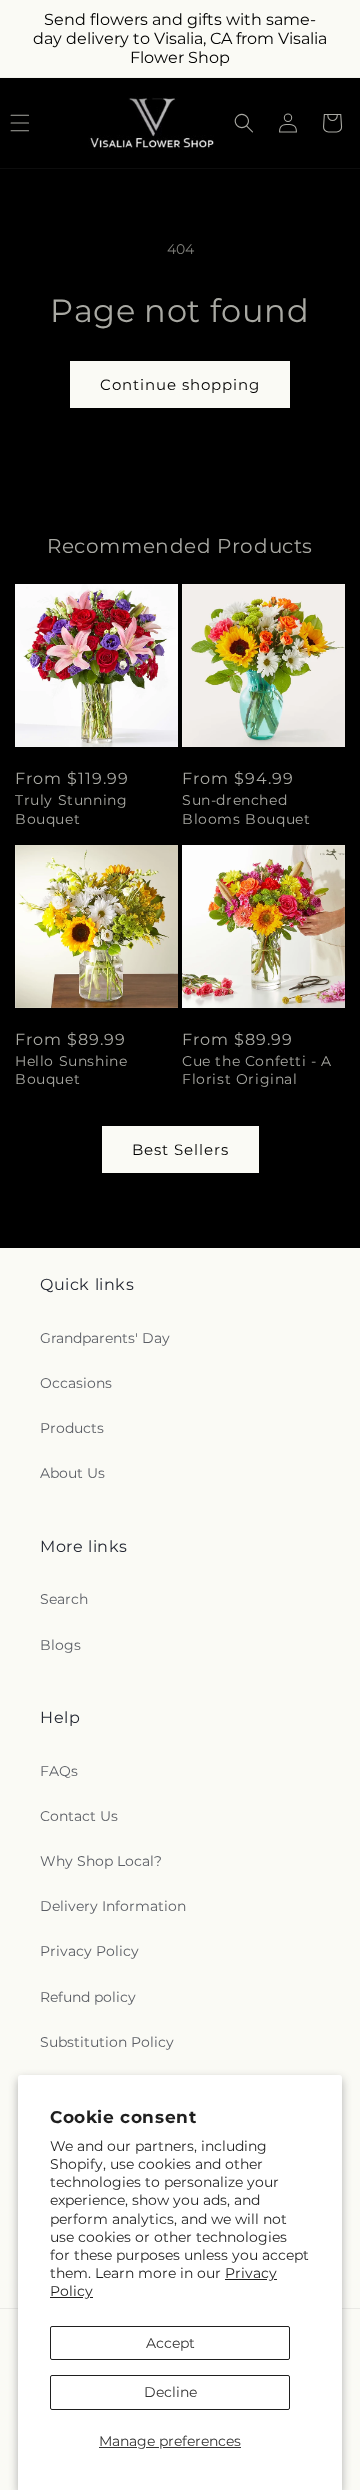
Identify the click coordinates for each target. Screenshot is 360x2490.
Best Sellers (180, 1149)
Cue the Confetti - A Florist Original (257, 1070)
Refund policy (88, 1997)
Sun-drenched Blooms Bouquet (246, 809)
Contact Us (79, 1816)
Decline (170, 2392)
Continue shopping (180, 384)
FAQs (59, 1771)
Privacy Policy (89, 1951)
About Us (72, 1473)
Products (72, 1428)
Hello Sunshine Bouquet (71, 1070)
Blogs (60, 1645)
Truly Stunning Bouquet (71, 809)
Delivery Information (113, 1906)
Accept (170, 2343)
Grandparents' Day (105, 1338)
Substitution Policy (107, 2042)
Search (64, 1599)
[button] (244, 123)
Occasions (76, 1383)
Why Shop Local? (101, 1861)
